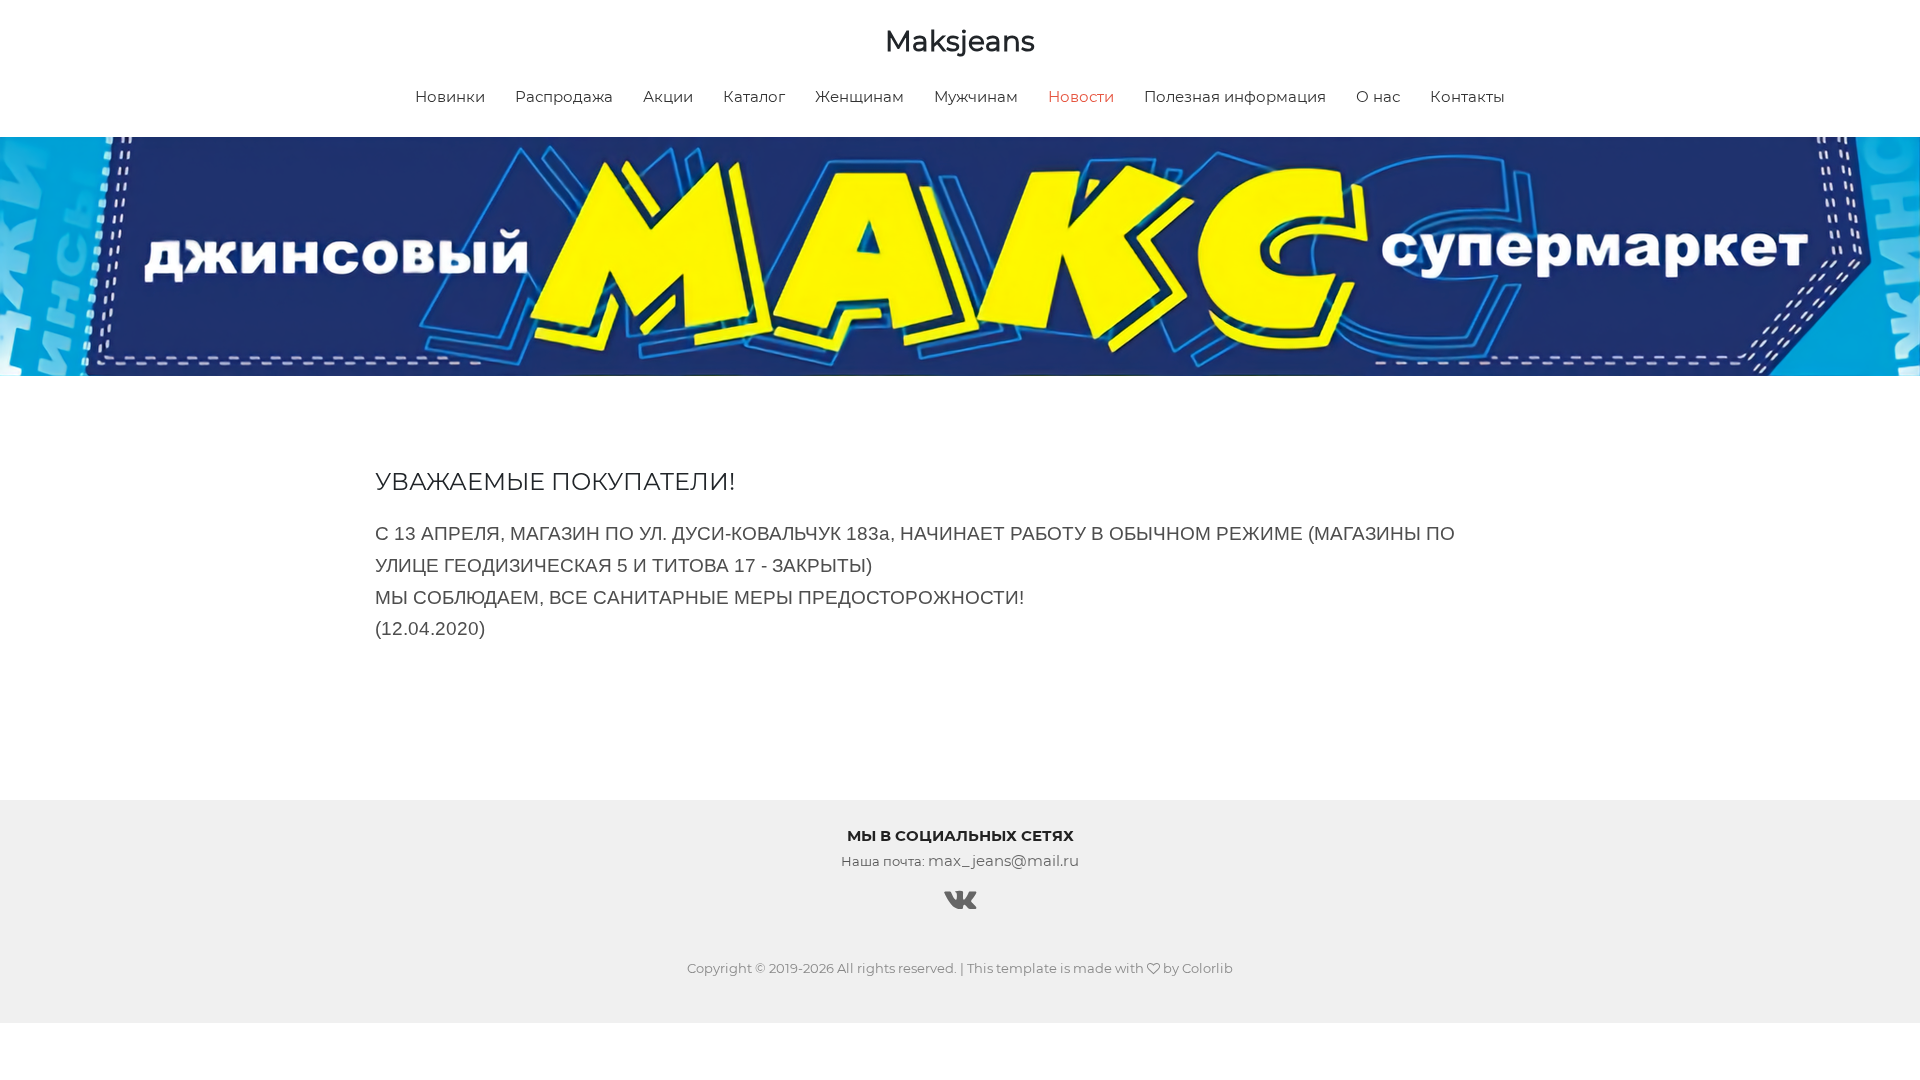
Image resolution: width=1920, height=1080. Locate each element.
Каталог (754, 96)
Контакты (1467, 96)
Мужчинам (976, 96)
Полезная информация (1235, 96)
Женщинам (859, 96)
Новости (1081, 96)
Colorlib (1207, 968)
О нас (1378, 96)
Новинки (450, 96)
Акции (668, 96)
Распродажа (564, 96)
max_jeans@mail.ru (1003, 860)
